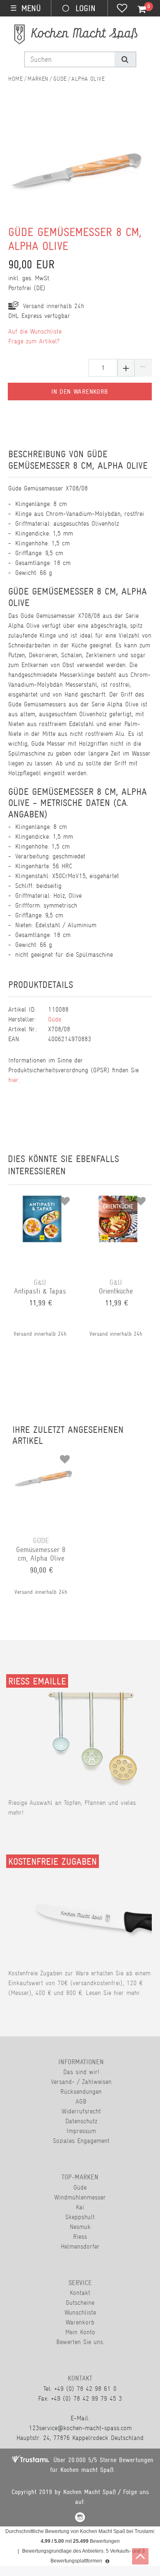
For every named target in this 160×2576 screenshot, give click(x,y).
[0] (137, 9)
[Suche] (125, 59)
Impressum (81, 2131)
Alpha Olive (88, 79)
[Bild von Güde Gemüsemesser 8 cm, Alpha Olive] (76, 170)
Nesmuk (80, 2227)
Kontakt (80, 2293)
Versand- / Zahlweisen (81, 2082)
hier (13, 1080)
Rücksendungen (81, 2091)
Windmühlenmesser (80, 2197)
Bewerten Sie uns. (80, 2342)
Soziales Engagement (81, 2141)
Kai (80, 2207)
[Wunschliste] (122, 9)
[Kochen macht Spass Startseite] (15, 79)
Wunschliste (80, 2312)
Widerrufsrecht (81, 2111)
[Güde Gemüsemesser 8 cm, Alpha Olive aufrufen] (43, 1456)
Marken (38, 79)
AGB (81, 2101)
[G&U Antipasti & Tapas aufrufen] (42, 1198)
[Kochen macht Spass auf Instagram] (80, 2518)
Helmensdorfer (80, 2246)
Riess (80, 2237)
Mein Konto (80, 2332)
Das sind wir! (81, 2072)
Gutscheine (80, 2303)
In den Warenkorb (80, 392)
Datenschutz (81, 2121)
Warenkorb (80, 2322)
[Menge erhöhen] (126, 368)
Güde (60, 79)
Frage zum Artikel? (34, 341)
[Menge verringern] (143, 368)
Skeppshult (80, 2217)
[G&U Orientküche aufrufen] (118, 1198)
